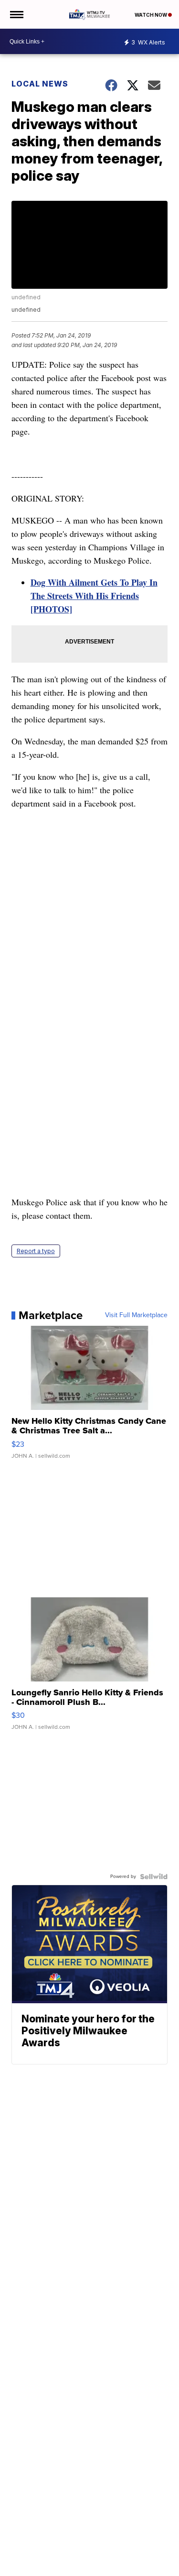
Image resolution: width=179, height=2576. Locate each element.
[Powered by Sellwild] (154, 1877)
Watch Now (151, 15)
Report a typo (36, 1251)
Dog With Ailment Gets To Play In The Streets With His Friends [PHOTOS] (94, 596)
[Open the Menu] (16, 14)
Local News (40, 84)
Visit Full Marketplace (136, 1315)
